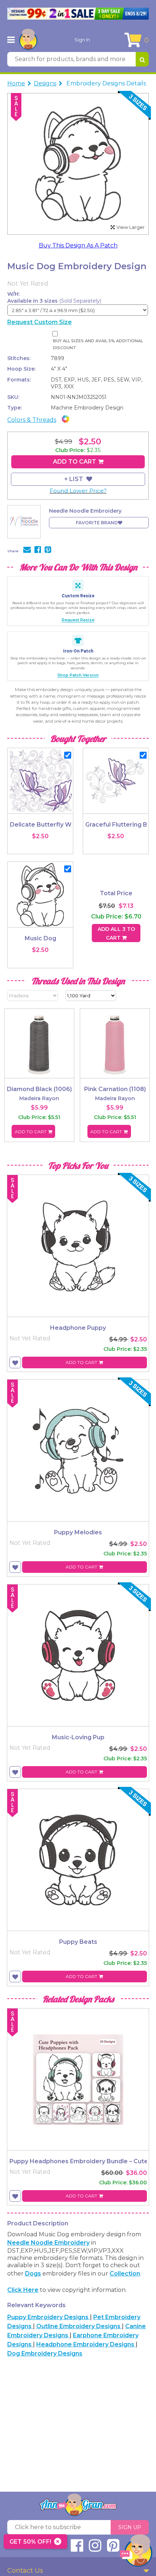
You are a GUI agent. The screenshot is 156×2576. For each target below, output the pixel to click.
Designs (45, 83)
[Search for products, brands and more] (142, 59)
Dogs (33, 2274)
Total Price (116, 893)
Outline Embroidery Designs (79, 2326)
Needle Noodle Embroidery (48, 2243)
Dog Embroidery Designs (45, 2353)
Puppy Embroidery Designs (49, 2317)
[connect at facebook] (77, 2549)
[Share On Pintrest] (48, 550)
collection (125, 2274)
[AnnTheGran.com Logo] (28, 40)
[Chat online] (136, 2552)
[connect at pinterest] (113, 2549)
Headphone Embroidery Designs (86, 2344)
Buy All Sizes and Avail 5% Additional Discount (98, 344)
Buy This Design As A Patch (78, 245)
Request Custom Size (40, 322)
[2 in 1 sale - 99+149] (78, 14)
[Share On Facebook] (38, 550)
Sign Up (130, 2527)
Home (16, 83)
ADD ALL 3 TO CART (116, 933)
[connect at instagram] (95, 2549)
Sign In (82, 40)
